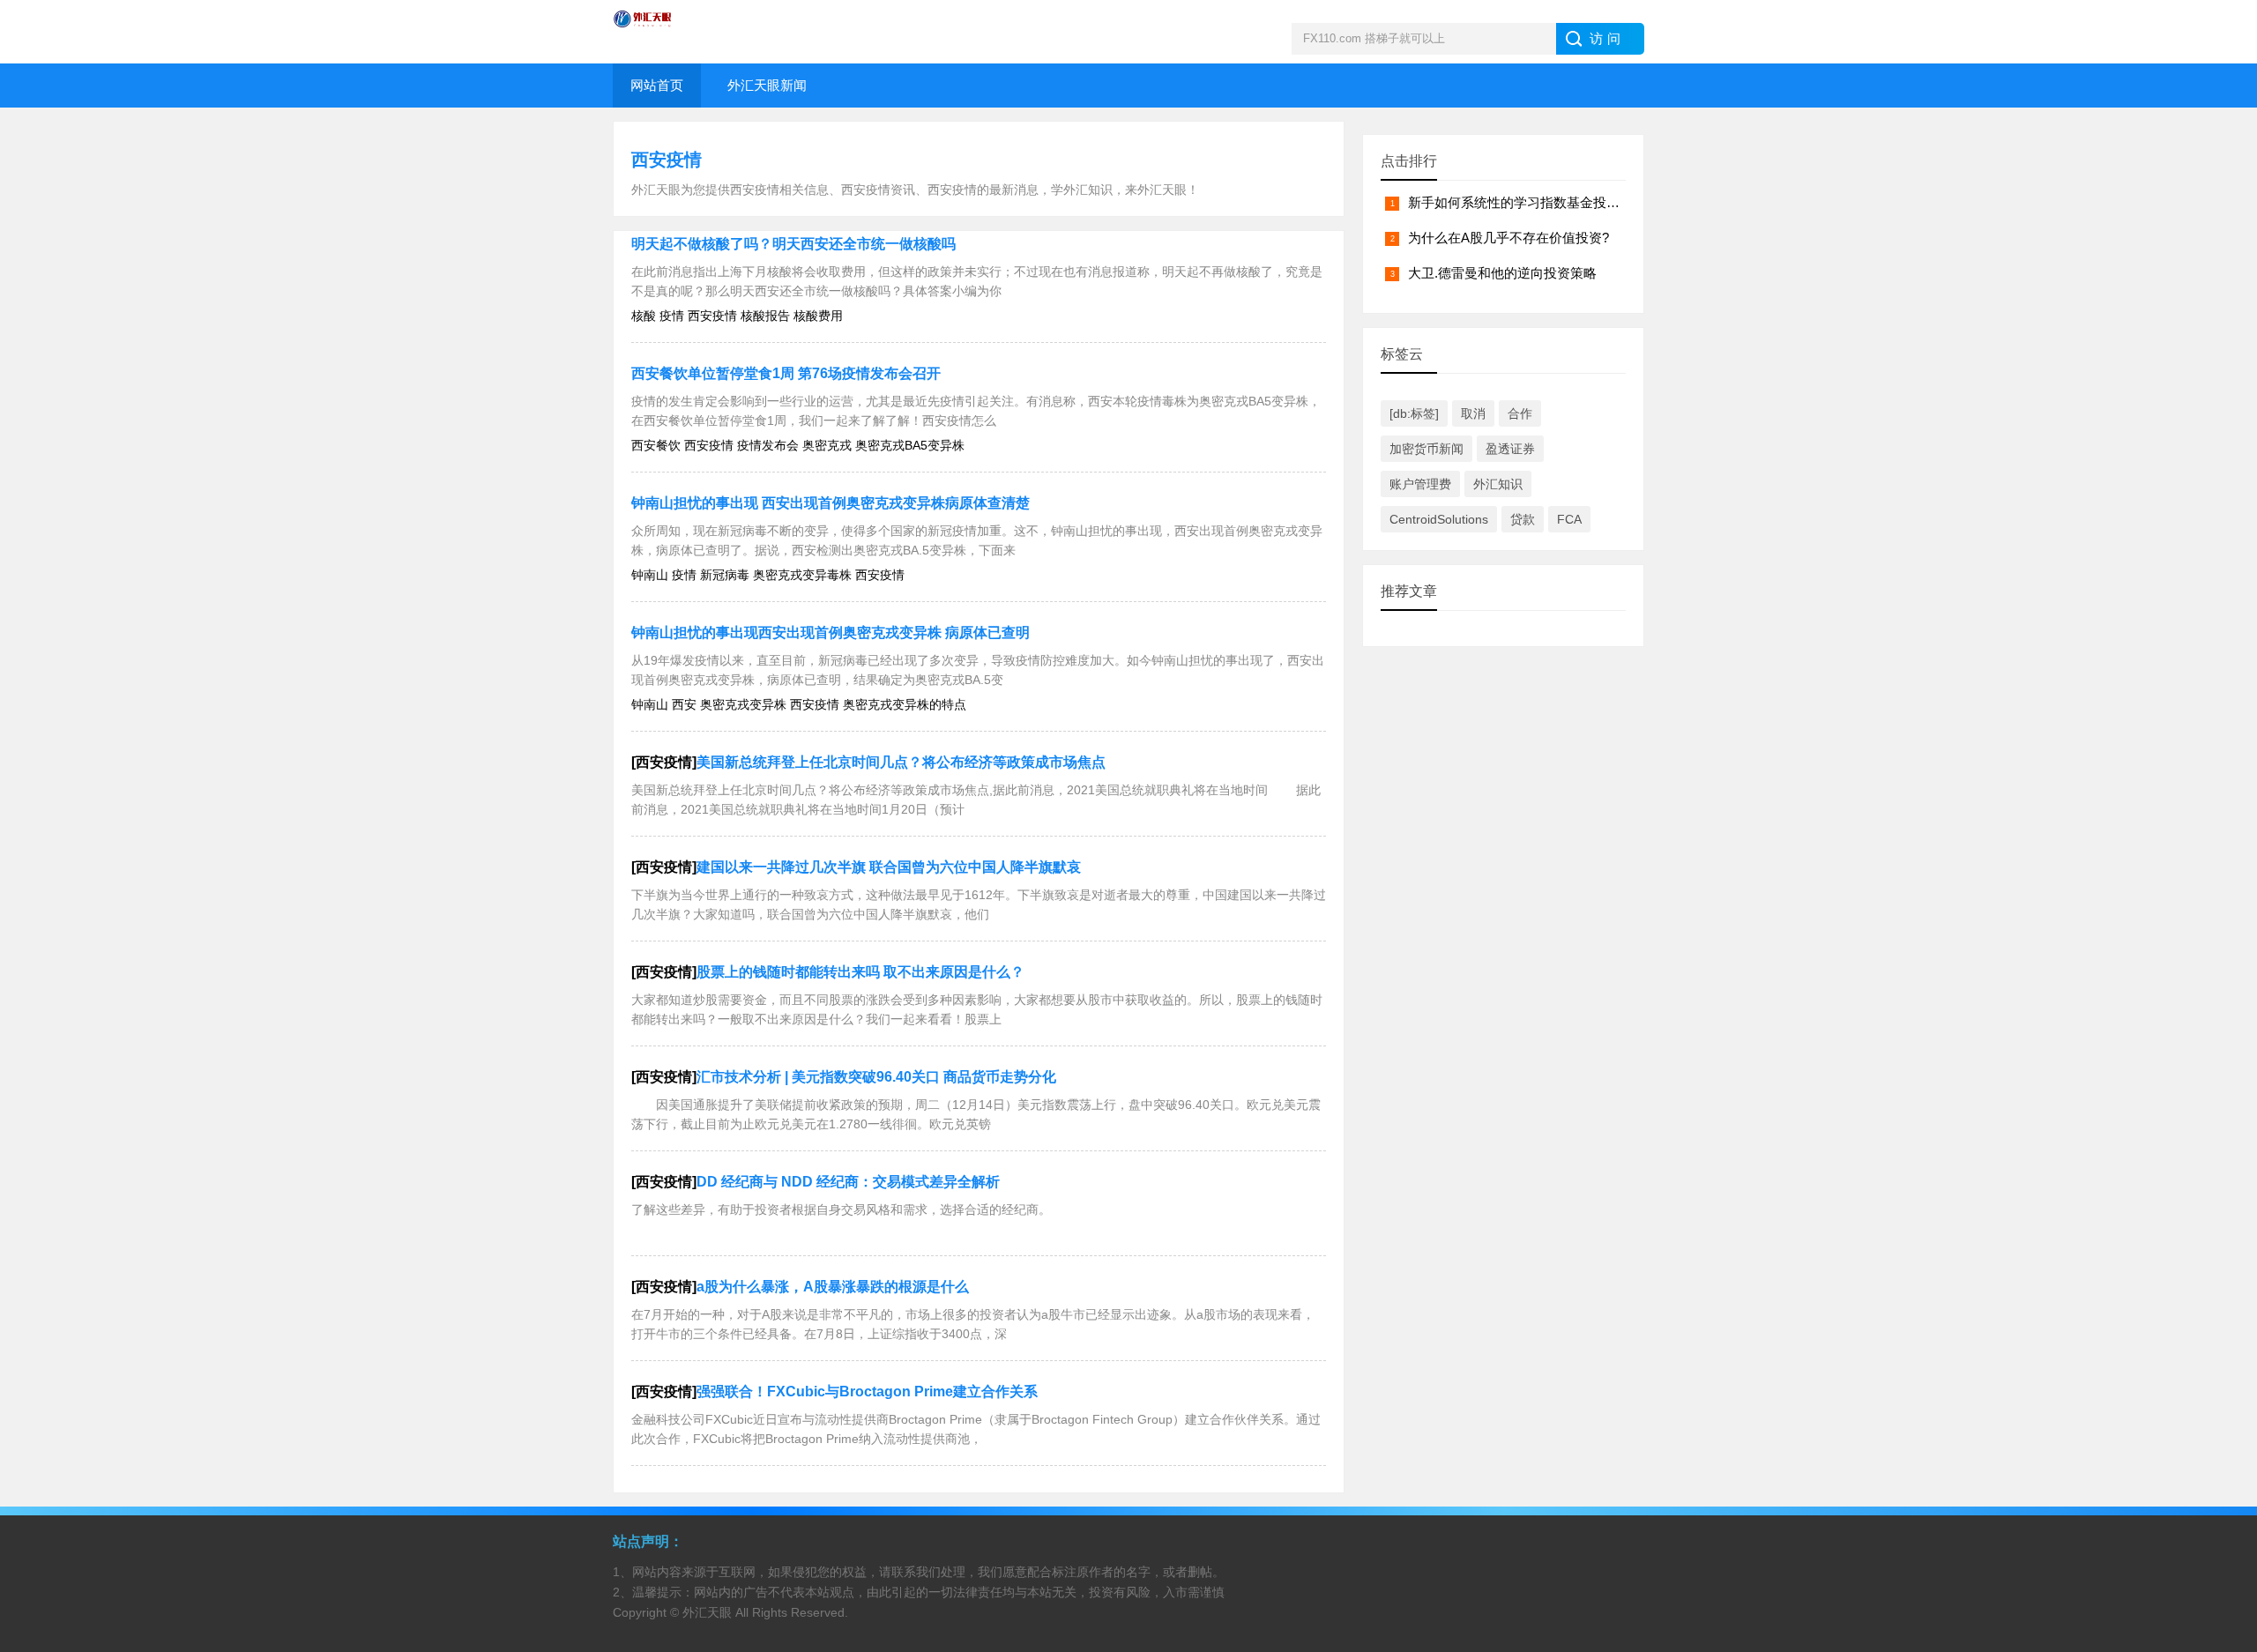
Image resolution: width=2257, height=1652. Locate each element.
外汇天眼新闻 (767, 85)
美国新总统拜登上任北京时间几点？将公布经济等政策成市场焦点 (901, 762)
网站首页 (657, 85)
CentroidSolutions (1439, 519)
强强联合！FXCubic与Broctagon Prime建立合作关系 (867, 1392)
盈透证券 (1510, 449)
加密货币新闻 (1426, 449)
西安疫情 (667, 160)
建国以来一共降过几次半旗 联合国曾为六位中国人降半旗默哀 (889, 867)
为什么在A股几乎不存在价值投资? (1508, 238)
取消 (1473, 413)
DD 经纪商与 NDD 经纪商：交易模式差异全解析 (848, 1182)
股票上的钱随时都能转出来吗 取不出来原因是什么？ (860, 972)
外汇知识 (1498, 484)
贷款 (1523, 519)
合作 (1520, 413)
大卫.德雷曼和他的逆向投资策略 (1502, 273)
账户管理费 (1420, 484)
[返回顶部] (2221, 1469)
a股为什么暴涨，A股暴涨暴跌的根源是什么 (833, 1287)
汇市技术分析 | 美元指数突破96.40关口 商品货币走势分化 (876, 1077)
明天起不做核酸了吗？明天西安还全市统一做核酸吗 (793, 244)
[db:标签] (1414, 413)
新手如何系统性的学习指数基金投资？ (1520, 202)
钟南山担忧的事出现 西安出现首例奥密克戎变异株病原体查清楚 (831, 503)
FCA (1569, 519)
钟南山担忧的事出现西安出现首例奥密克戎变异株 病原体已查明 (831, 633)
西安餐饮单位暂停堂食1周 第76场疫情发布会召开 (786, 373)
